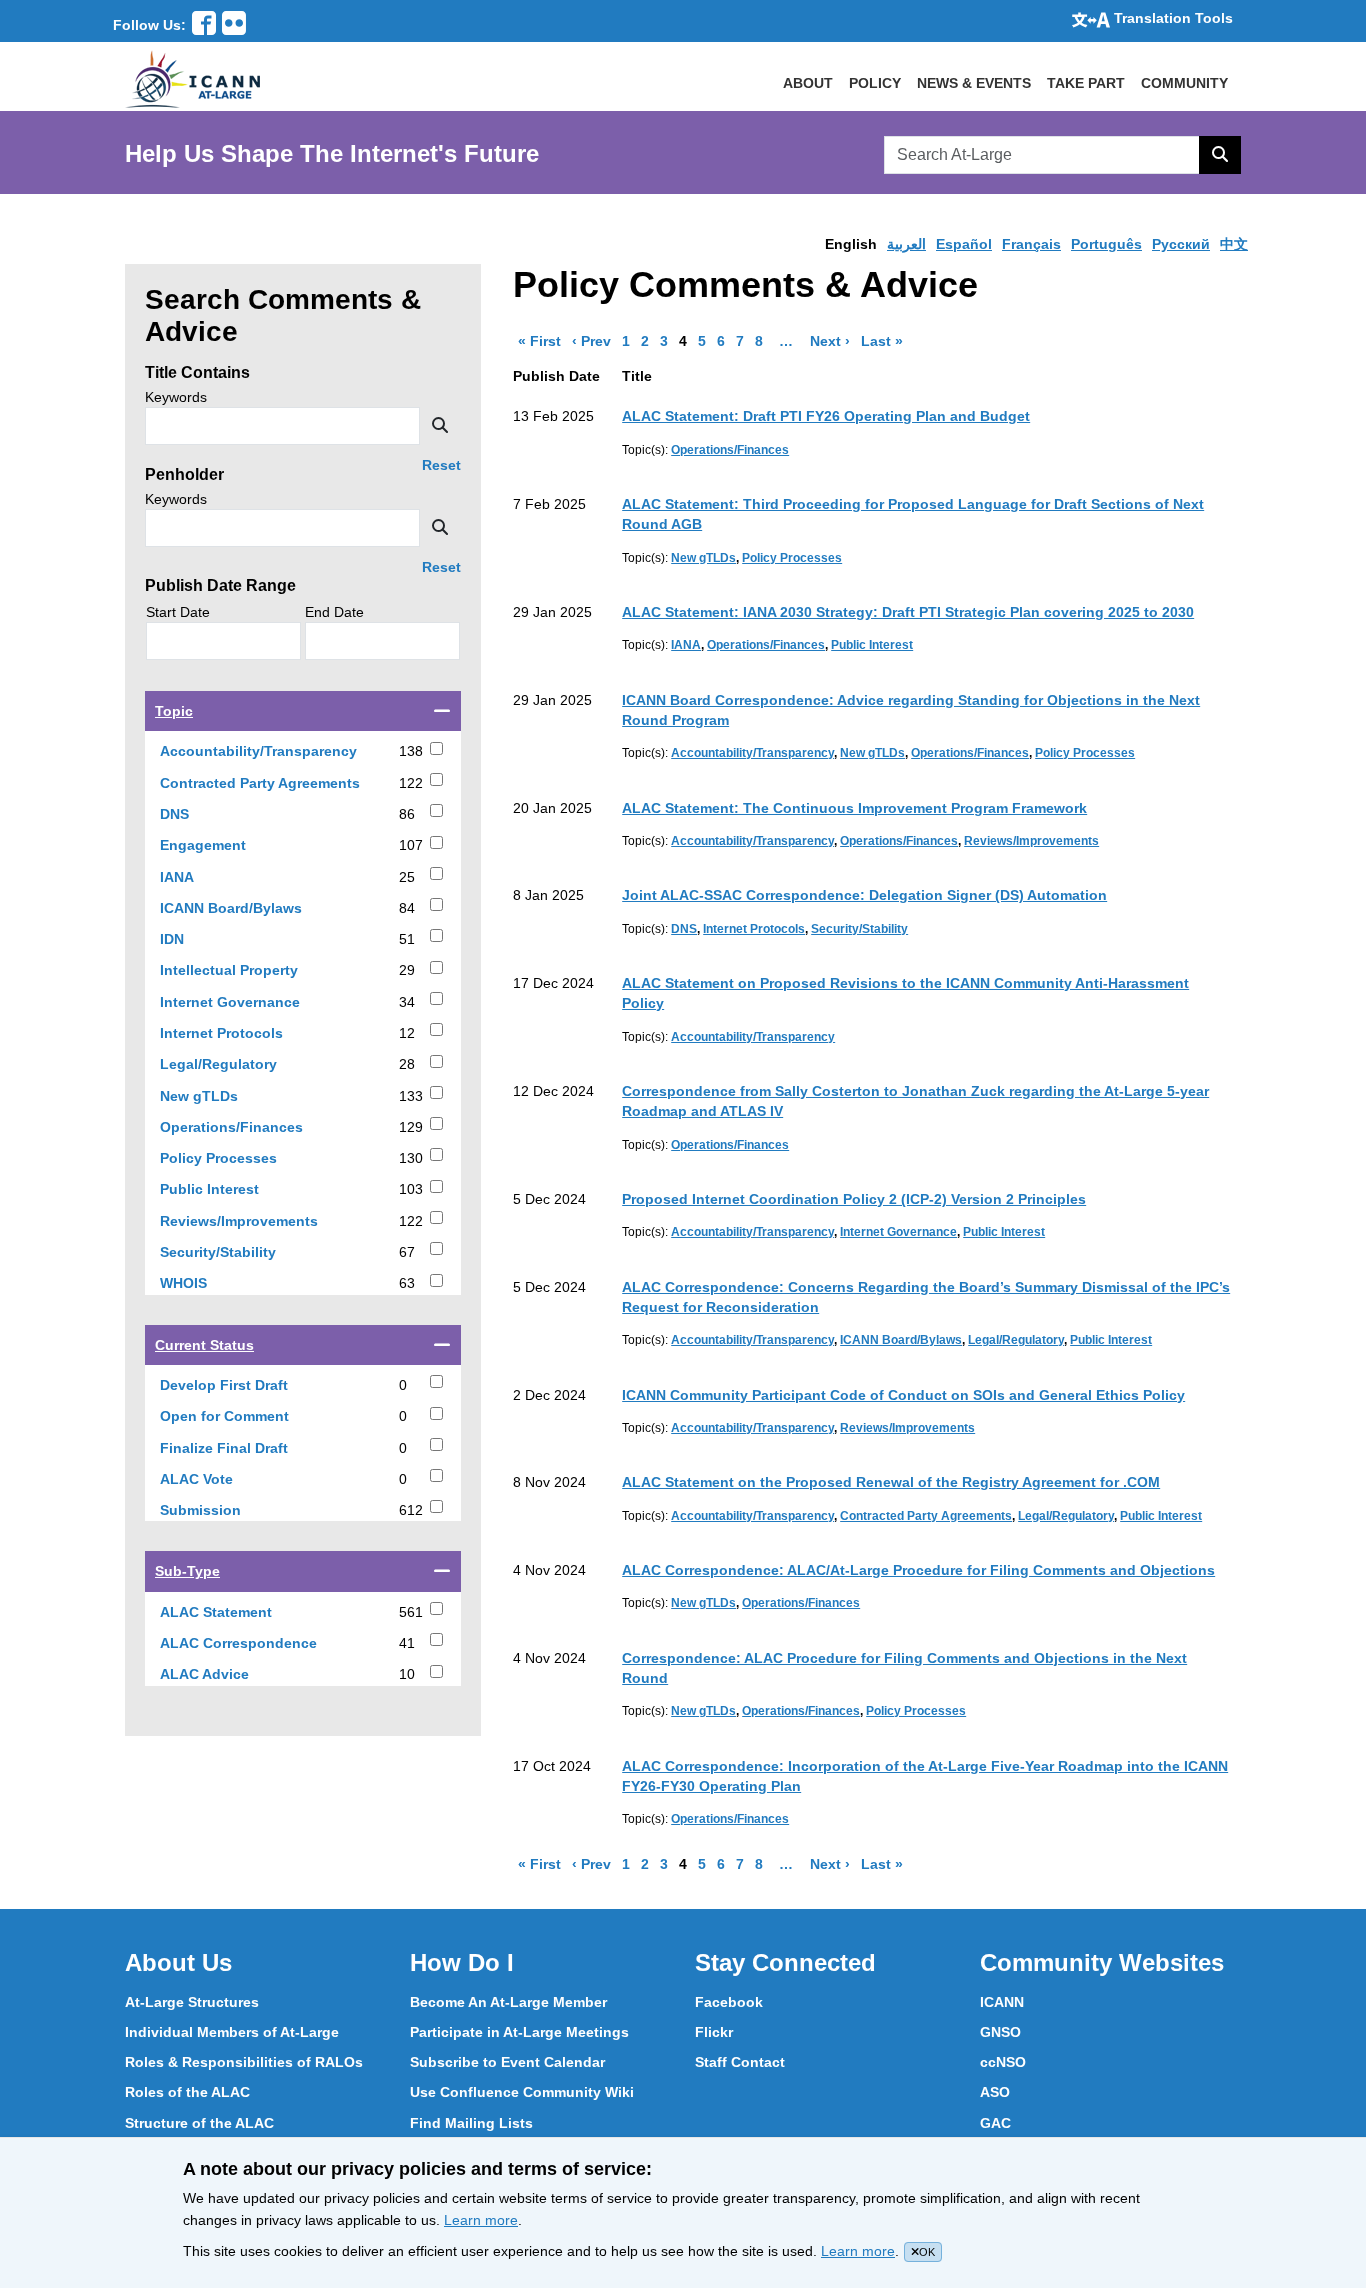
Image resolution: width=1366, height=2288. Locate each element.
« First (542, 340)
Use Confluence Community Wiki (522, 2092)
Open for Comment (247, 1416)
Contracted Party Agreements (278, 783)
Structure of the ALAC (199, 2123)
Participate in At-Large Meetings (519, 2032)
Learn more (481, 2220)
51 (407, 939)
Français (1031, 244)
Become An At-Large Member (508, 2002)
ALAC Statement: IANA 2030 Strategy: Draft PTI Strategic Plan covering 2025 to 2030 (908, 612)
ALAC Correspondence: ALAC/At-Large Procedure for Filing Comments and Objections (918, 1570)
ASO (995, 2092)
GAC (995, 2123)
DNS (197, 814)
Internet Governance (253, 1002)
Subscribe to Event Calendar (507, 2062)
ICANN (1002, 2002)
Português (1106, 244)
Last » (885, 340)
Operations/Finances (254, 1127)
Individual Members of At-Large (232, 2032)
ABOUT (808, 83)
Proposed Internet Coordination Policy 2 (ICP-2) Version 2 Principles (854, 1199)
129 (411, 1127)
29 (407, 970)
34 (407, 1002)
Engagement (226, 845)
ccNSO (1003, 2062)
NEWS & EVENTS (974, 83)
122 (411, 783)
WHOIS (206, 1283)
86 (407, 814)
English (851, 244)
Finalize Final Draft (247, 1448)
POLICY (875, 83)
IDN (195, 939)
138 (411, 751)
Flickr (714, 2032)
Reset (441, 465)
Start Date (178, 612)
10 (407, 1674)
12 (407, 1033)
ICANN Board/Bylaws (254, 908)
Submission (223, 1510)
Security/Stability (241, 1252)
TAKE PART (1086, 83)
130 (411, 1158)
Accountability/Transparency (278, 751)
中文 (1234, 244)
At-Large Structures (192, 2002)
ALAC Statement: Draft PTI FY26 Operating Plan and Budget (826, 416)
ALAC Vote (219, 1479)
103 (411, 1189)
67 (407, 1252)
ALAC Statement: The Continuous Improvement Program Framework (854, 808)
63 (407, 1283)
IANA (200, 877)
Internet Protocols (244, 1033)
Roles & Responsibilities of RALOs (244, 2062)
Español (964, 244)
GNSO (1000, 2032)
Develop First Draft (247, 1385)
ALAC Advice (227, 1674)
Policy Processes (241, 1158)
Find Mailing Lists (471, 2123)
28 (407, 1064)
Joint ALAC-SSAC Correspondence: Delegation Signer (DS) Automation (864, 895)
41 (407, 1643)
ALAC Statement (239, 1612)
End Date (334, 612)
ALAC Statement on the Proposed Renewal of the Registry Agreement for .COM (891, 1482)
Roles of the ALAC (187, 2092)
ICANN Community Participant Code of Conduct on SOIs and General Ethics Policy (903, 1395)
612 (411, 1510)
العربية (906, 244)
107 (411, 845)
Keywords (176, 397)
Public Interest (232, 1189)
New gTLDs (222, 1096)
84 (407, 908)
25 (407, 877)
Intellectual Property (252, 970)
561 (411, 1612)
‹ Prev (594, 340)
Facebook (729, 2002)
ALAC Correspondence (261, 1643)
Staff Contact (740, 2062)
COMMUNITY (1184, 83)
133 (411, 1096)
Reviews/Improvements (262, 1221)
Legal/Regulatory (241, 1064)
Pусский (1181, 244)
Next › (833, 340)
